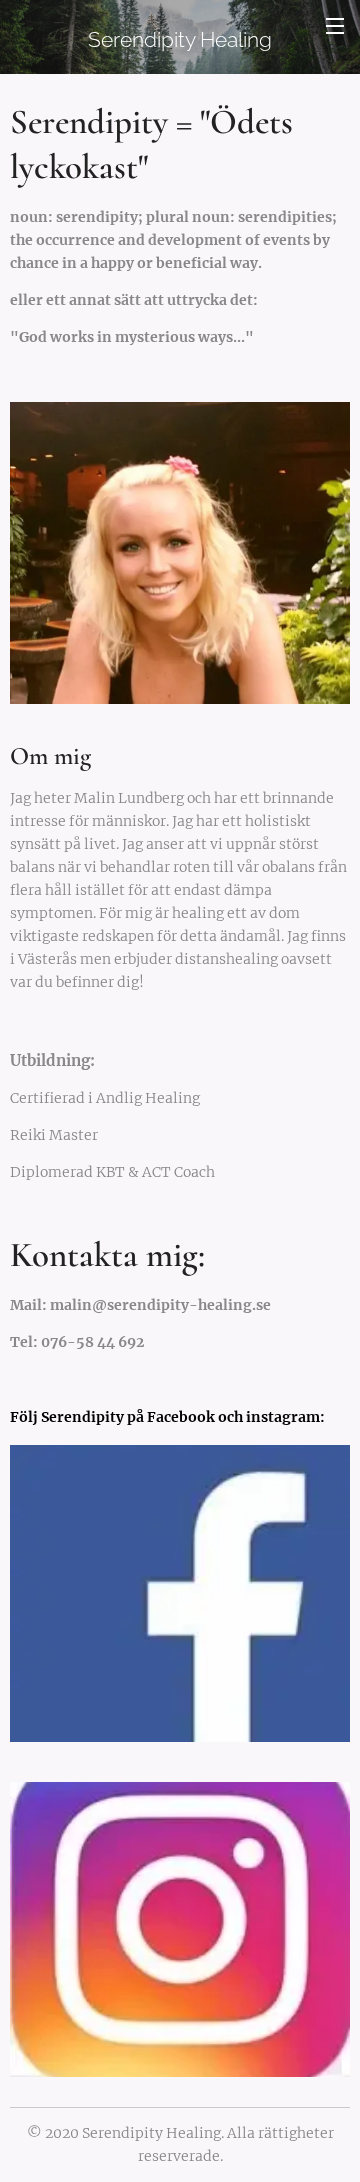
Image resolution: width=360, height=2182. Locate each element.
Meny (335, 25)
